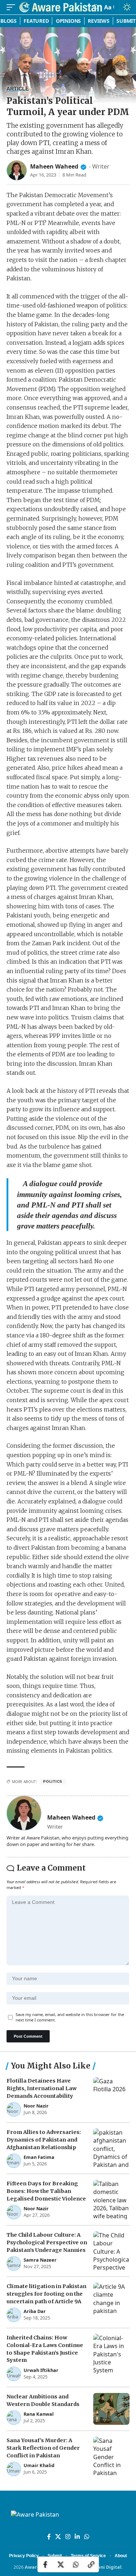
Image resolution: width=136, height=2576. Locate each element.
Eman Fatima (39, 2157)
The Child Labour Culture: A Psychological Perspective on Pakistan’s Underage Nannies (47, 2242)
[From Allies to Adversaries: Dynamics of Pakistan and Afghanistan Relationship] (111, 2148)
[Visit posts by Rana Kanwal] (14, 2418)
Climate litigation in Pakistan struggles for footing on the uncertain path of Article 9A (46, 2294)
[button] (13, 7)
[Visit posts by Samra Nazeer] (14, 2263)
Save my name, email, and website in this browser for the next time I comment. (70, 2017)
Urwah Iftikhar (41, 2370)
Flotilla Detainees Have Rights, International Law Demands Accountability (42, 2088)
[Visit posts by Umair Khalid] (14, 2469)
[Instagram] (68, 2537)
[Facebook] (49, 2537)
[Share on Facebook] (45, 2564)
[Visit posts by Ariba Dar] (14, 2315)
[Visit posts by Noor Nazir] (14, 2109)
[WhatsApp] (87, 2537)
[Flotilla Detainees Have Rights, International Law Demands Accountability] (111, 2097)
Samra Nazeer (40, 2260)
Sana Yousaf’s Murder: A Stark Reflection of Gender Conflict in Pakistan (43, 2448)
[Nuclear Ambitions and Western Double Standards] (111, 2409)
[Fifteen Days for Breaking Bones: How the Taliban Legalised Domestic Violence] (111, 2200)
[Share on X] (61, 2564)
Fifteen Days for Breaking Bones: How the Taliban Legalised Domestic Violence (46, 2191)
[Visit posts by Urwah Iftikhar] (14, 2374)
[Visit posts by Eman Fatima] (14, 2161)
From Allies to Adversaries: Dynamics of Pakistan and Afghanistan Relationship (44, 2140)
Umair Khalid (39, 2465)
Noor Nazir (36, 2106)
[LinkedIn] (77, 2537)
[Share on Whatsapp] (76, 2564)
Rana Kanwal (39, 2414)
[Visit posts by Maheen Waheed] (17, 170)
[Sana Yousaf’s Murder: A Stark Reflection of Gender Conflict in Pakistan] (111, 2456)
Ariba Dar (35, 2311)
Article (18, 89)
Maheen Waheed (54, 166)
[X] (58, 2537)
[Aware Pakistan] (60, 7)
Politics (53, 1781)
